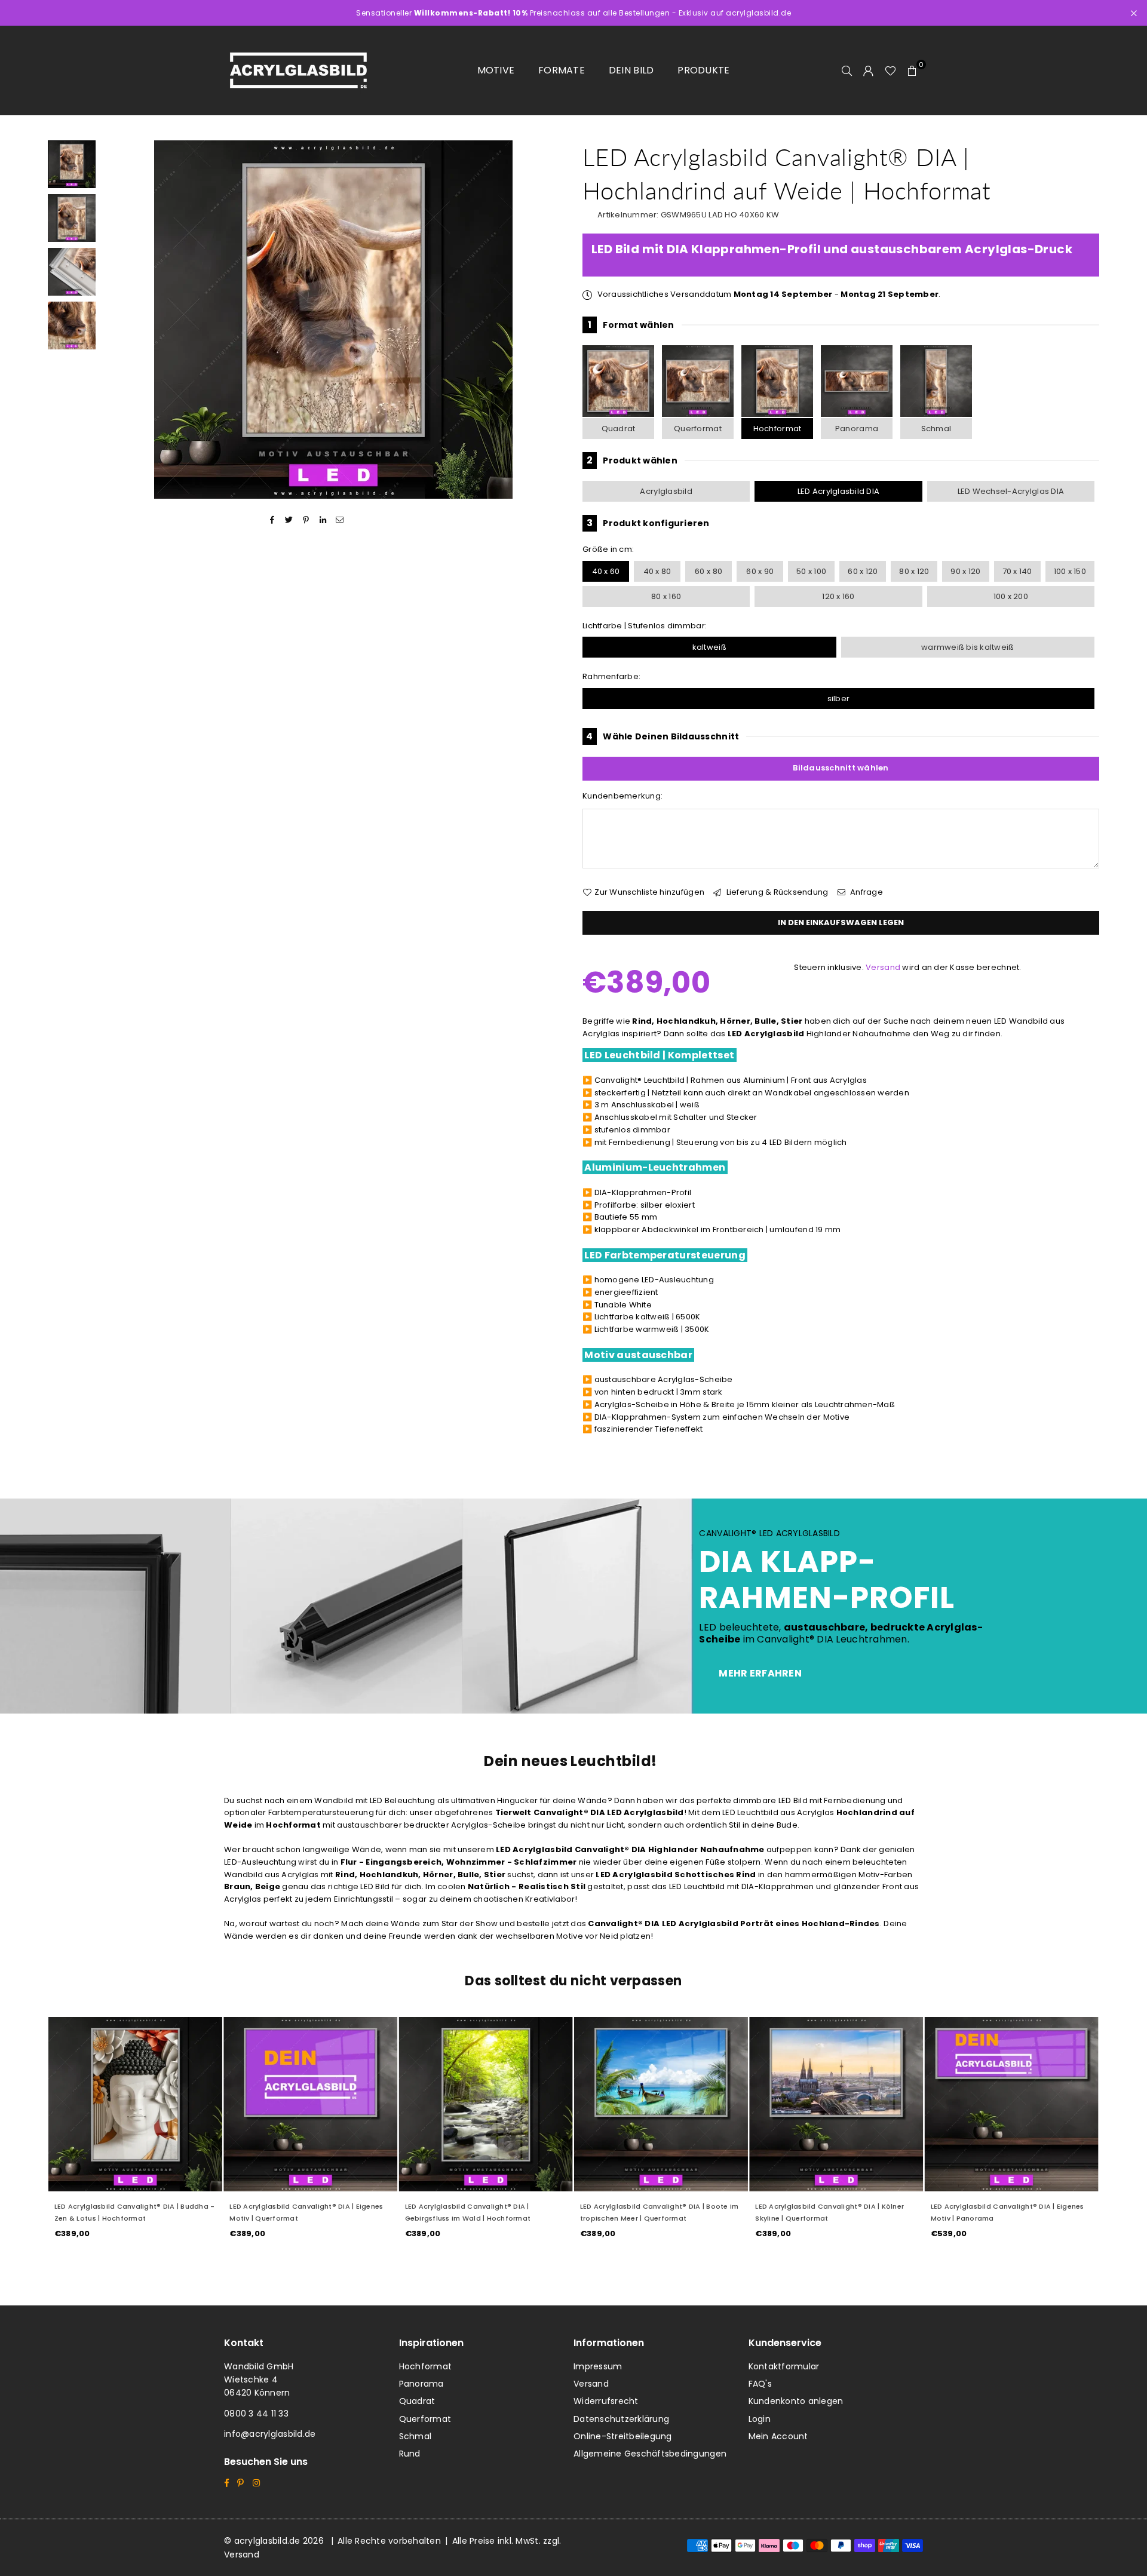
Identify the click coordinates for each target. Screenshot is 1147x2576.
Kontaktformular (784, 2366)
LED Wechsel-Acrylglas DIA (1011, 491)
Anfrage (866, 892)
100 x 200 (1011, 596)
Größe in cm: (608, 549)
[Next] (548, 320)
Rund (410, 2454)
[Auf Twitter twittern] (289, 520)
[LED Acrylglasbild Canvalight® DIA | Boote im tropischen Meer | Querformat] (661, 2104)
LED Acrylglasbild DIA (838, 491)
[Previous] (118, 320)
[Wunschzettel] (890, 70)
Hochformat (778, 429)
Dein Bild (631, 70)
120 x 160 (838, 596)
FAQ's (760, 2384)
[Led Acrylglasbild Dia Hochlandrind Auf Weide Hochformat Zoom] (72, 326)
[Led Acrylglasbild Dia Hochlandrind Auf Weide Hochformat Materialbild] (72, 272)
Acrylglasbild (666, 491)
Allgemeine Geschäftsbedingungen (650, 2454)
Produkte (703, 70)
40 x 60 (606, 571)
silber (839, 699)
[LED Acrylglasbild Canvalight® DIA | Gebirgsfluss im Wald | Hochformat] (486, 2104)
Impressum (598, 2366)
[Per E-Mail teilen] (340, 520)
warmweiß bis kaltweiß (967, 647)
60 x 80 (709, 571)
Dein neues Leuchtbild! (571, 1761)
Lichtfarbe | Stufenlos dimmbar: (645, 626)
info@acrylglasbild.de (270, 2434)
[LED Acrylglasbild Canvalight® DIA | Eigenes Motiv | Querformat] (310, 2104)
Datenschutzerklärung (621, 2419)
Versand (883, 967)
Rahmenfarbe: (611, 676)
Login (760, 2419)
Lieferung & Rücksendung (776, 892)
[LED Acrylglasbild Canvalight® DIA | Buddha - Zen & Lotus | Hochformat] (135, 2104)
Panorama (857, 429)
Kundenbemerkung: (622, 796)
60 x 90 (760, 571)
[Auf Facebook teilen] (272, 520)
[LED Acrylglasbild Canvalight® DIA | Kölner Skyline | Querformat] (836, 2104)
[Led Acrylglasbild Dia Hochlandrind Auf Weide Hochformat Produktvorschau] (72, 164)
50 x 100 (811, 571)
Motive (496, 70)
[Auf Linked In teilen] (323, 520)
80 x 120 (914, 571)
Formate (562, 70)
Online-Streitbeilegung (623, 2436)
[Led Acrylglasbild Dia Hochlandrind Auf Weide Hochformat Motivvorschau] (72, 218)
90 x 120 (965, 571)
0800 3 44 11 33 (256, 2414)
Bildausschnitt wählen (841, 768)
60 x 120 (863, 571)
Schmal (936, 429)
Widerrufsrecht (606, 2401)
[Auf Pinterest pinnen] (306, 520)
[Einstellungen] (869, 70)
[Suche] (847, 70)
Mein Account (778, 2436)
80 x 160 (666, 596)
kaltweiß (709, 647)
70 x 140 (1017, 571)
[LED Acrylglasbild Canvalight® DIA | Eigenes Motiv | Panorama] (1012, 2104)
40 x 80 (657, 571)
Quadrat (619, 429)
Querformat (698, 429)
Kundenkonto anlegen (796, 2401)
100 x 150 (1070, 571)
